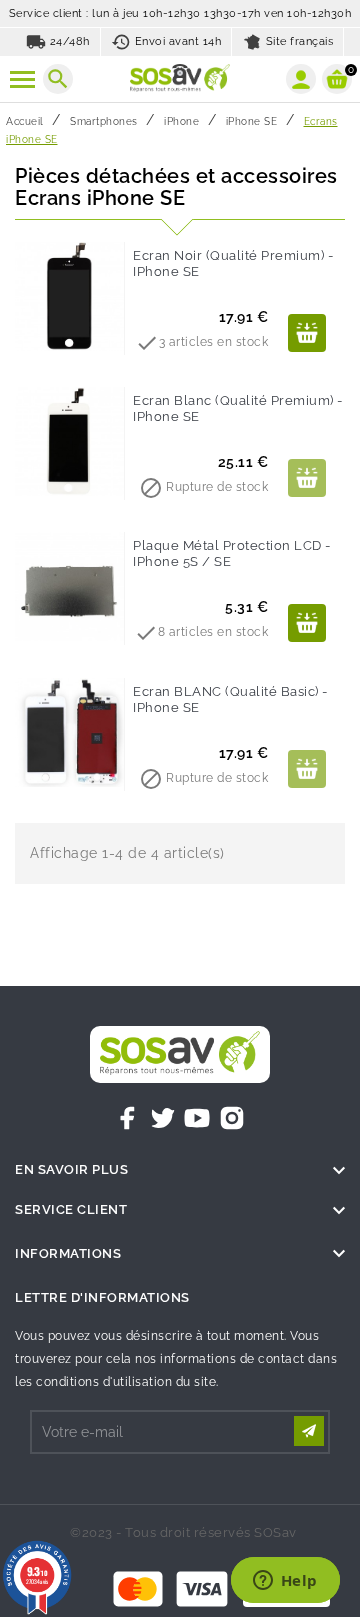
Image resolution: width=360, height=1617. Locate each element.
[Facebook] (128, 1118)
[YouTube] (197, 1118)
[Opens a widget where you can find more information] (285, 1582)
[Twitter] (163, 1118)
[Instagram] (232, 1118)
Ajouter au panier (307, 333)
